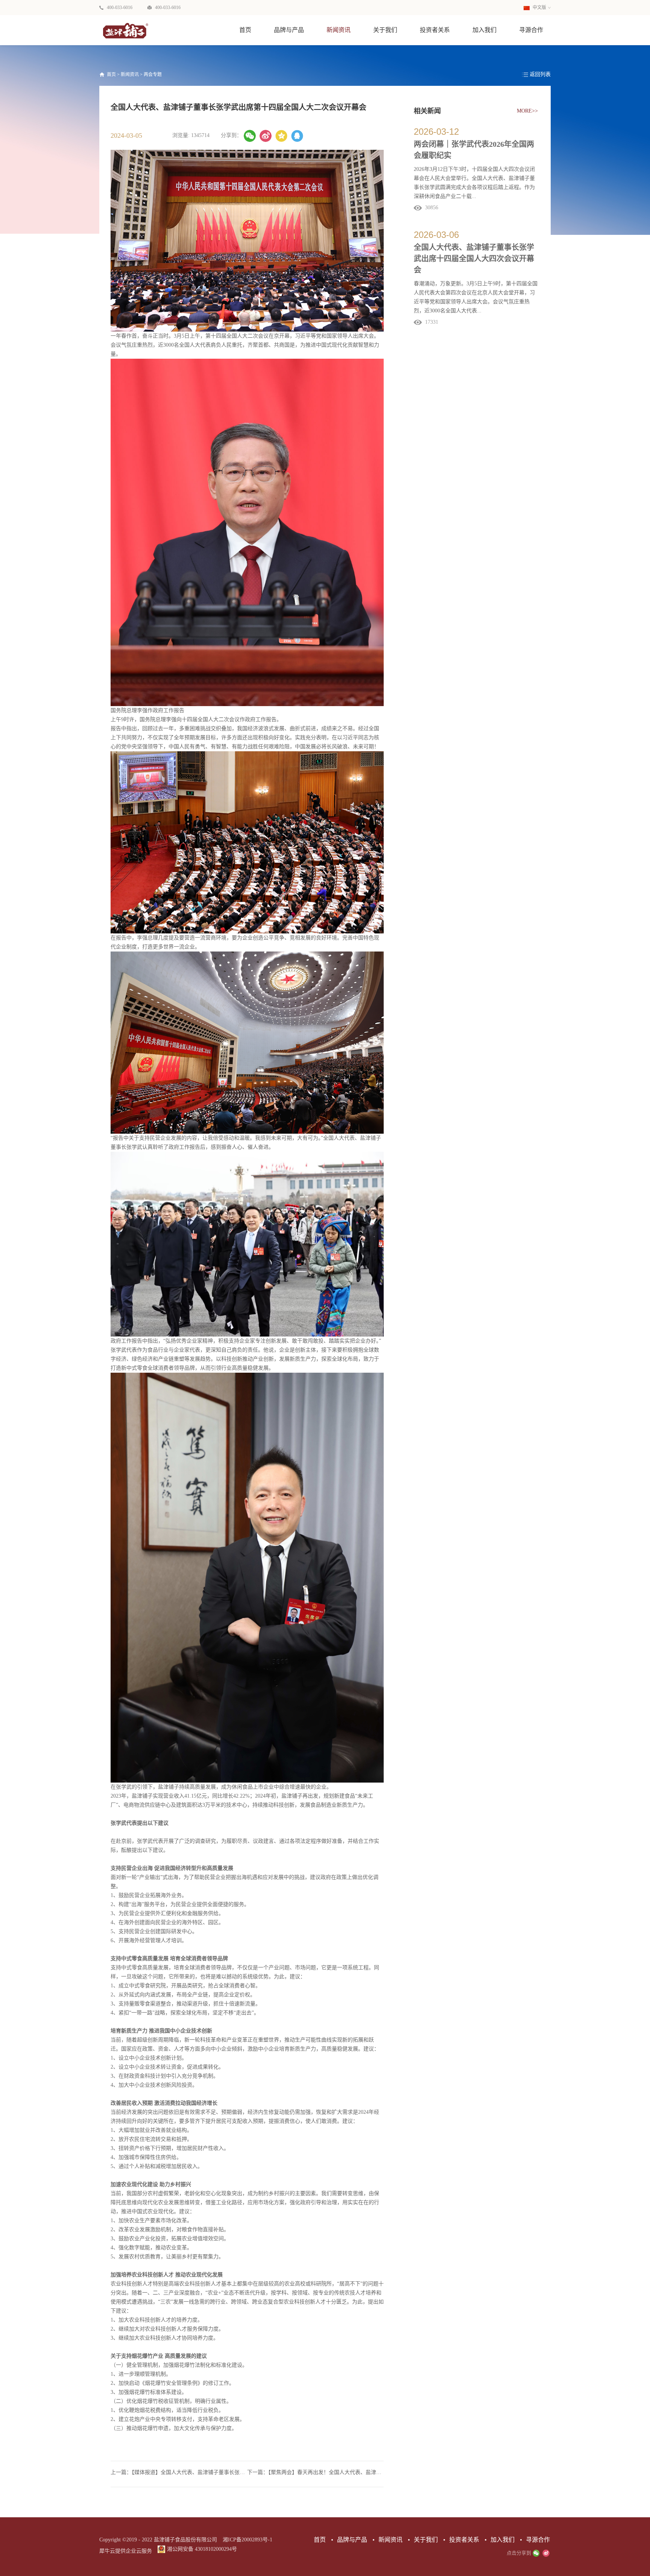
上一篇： (179, 2472)
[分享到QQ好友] (297, 136)
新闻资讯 (130, 75)
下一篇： (315, 2472)
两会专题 (153, 75)
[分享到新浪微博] (266, 136)
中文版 (539, 8)
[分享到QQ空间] (281, 136)
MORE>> (527, 111)
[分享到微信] (250, 136)
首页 (245, 30)
